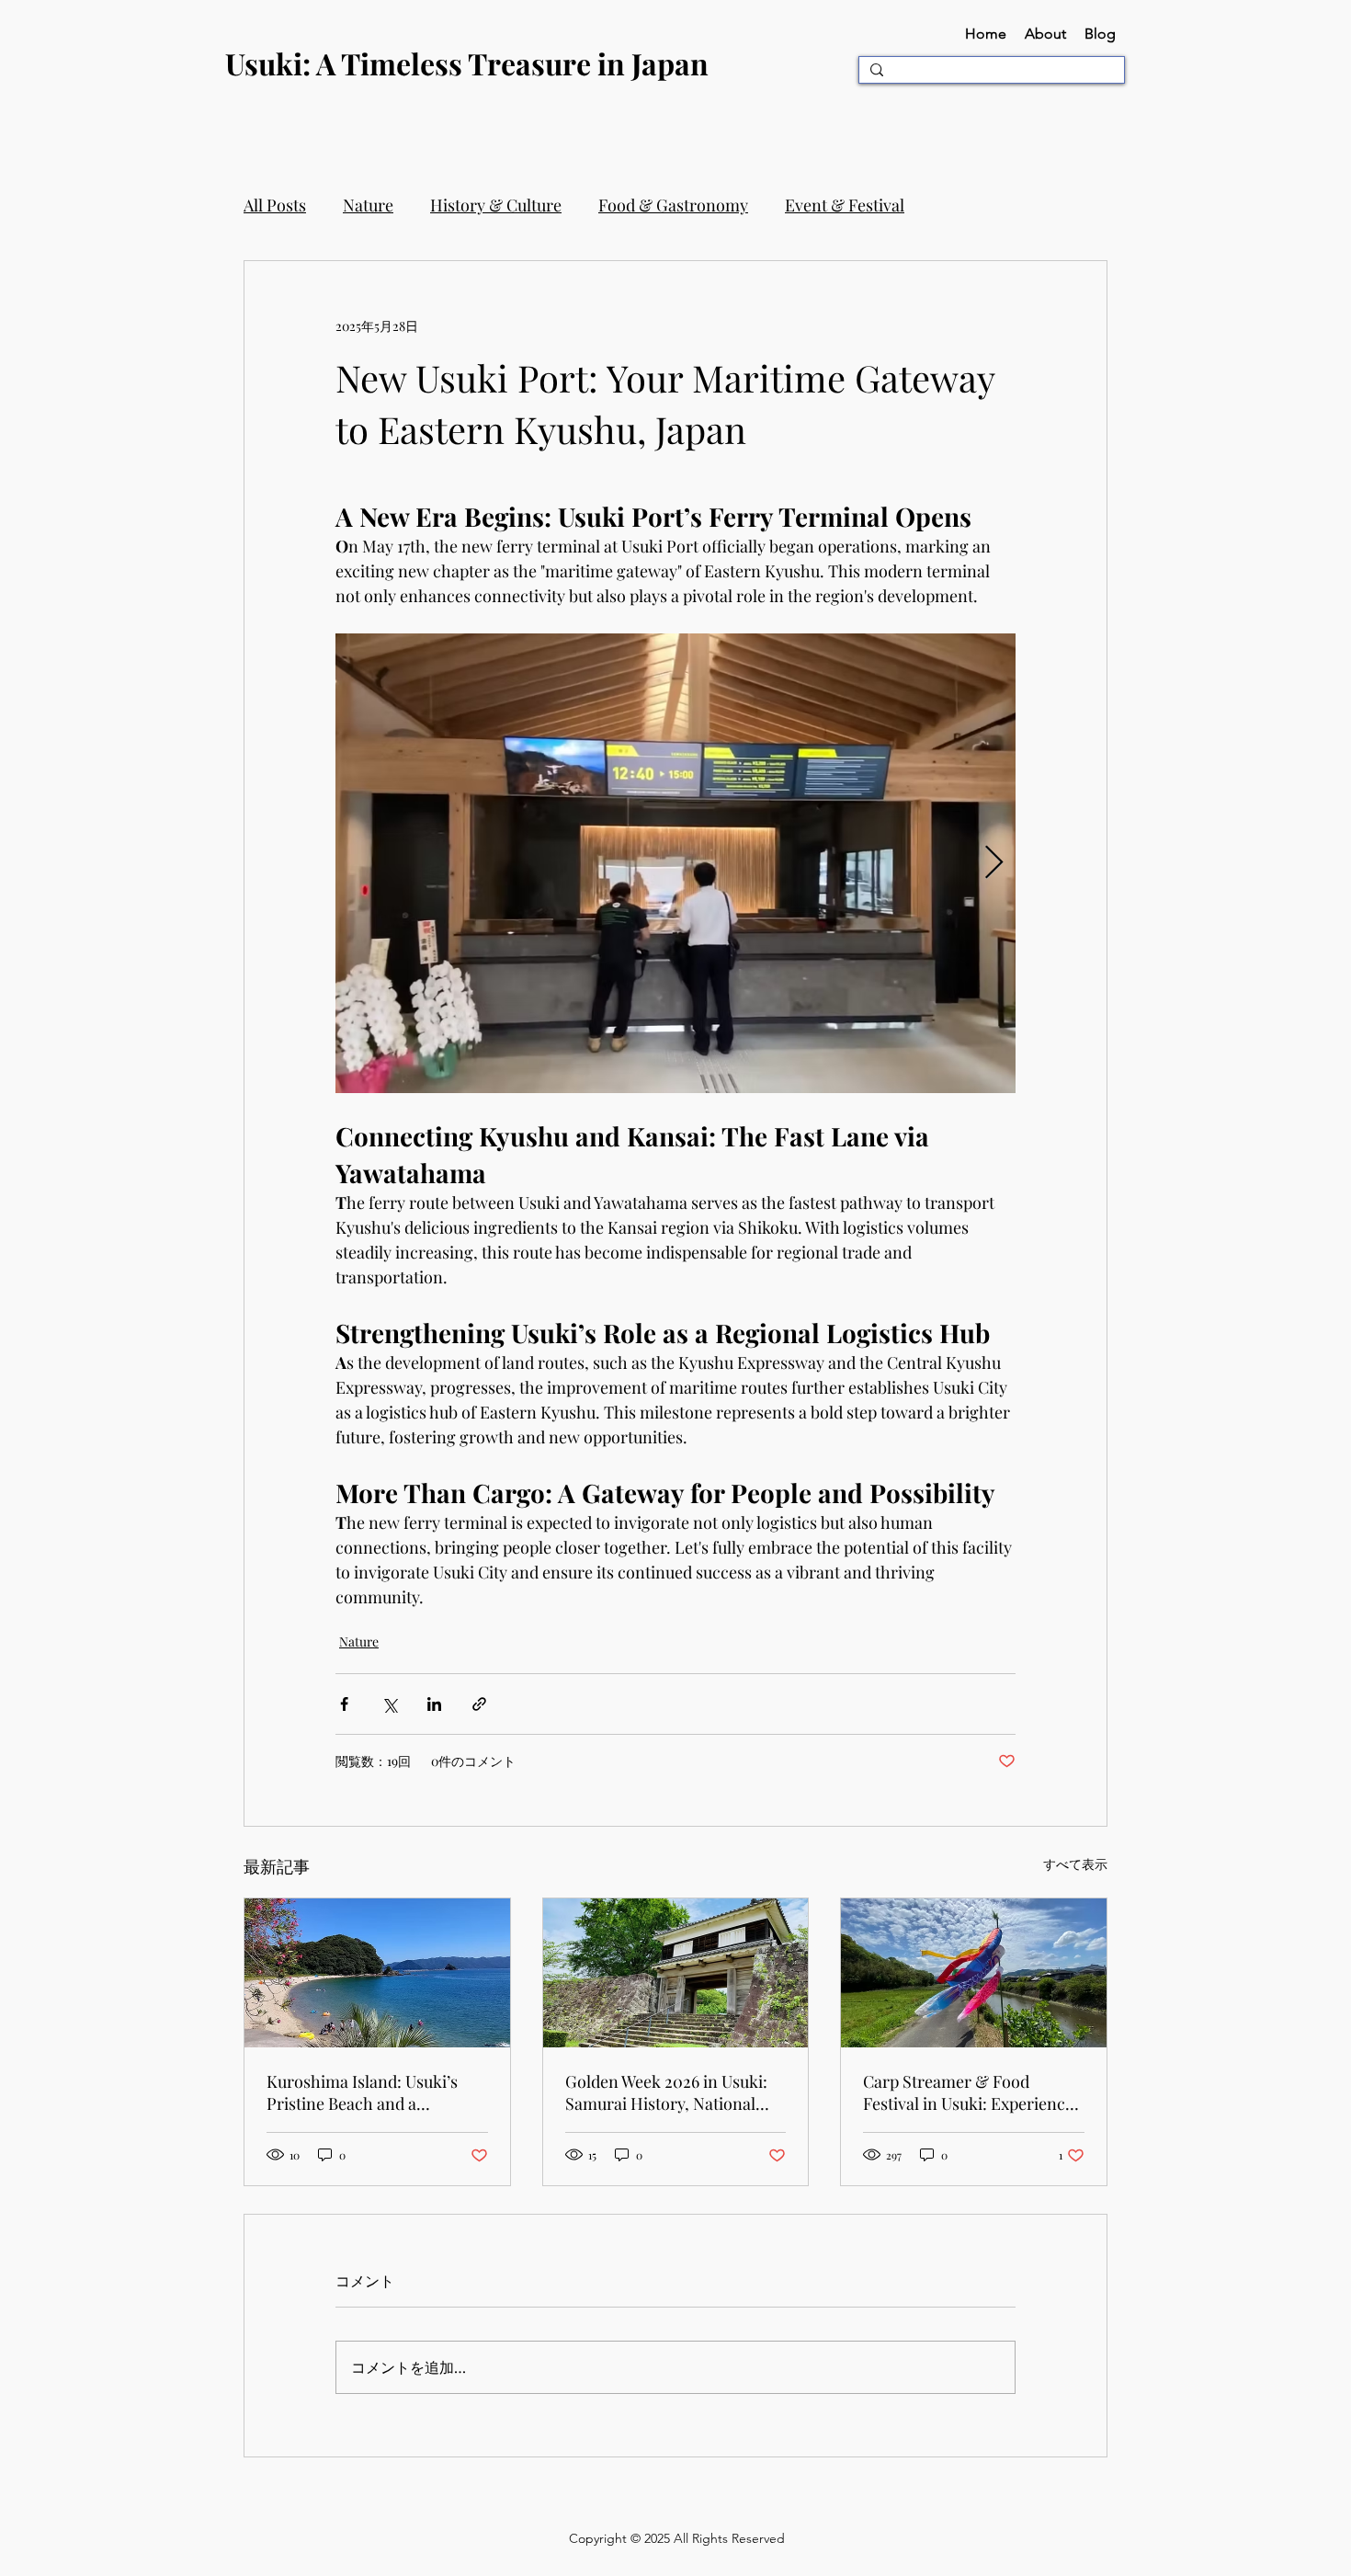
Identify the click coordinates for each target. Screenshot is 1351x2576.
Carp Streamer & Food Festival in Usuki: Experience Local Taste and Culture (968, 2092)
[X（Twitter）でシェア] (389, 1704)
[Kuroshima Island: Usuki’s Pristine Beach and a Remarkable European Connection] (377, 1973)
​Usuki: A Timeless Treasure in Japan (467, 63)
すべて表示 (1075, 1864)
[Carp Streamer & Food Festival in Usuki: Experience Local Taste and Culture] (974, 1973)
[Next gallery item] (994, 864)
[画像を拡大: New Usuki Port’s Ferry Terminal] (675, 863)
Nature (368, 205)
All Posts (275, 205)
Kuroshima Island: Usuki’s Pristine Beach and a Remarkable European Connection (362, 2092)
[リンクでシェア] (479, 1704)
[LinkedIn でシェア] (434, 1704)
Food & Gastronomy (673, 205)
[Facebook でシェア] (344, 1704)
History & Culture (496, 205)
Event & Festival (845, 205)
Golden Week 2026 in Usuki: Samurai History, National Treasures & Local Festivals (666, 2092)
